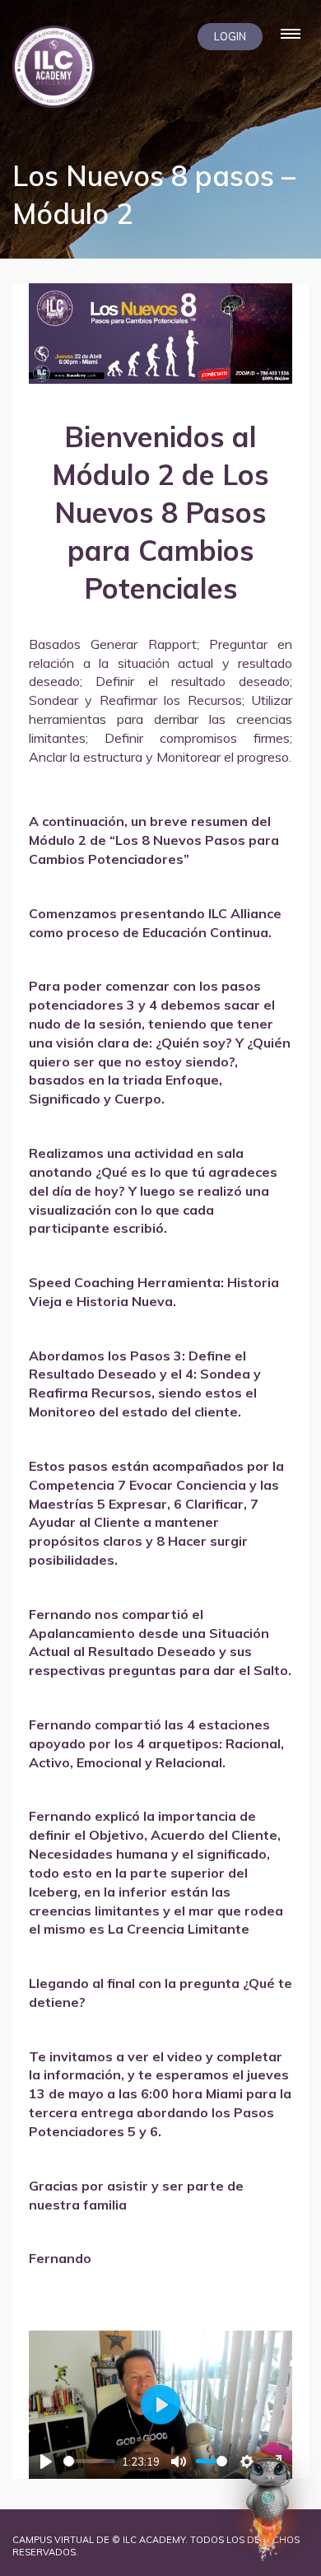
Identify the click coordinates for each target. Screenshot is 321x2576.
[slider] (89, 2461)
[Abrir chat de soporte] (268, 2508)
